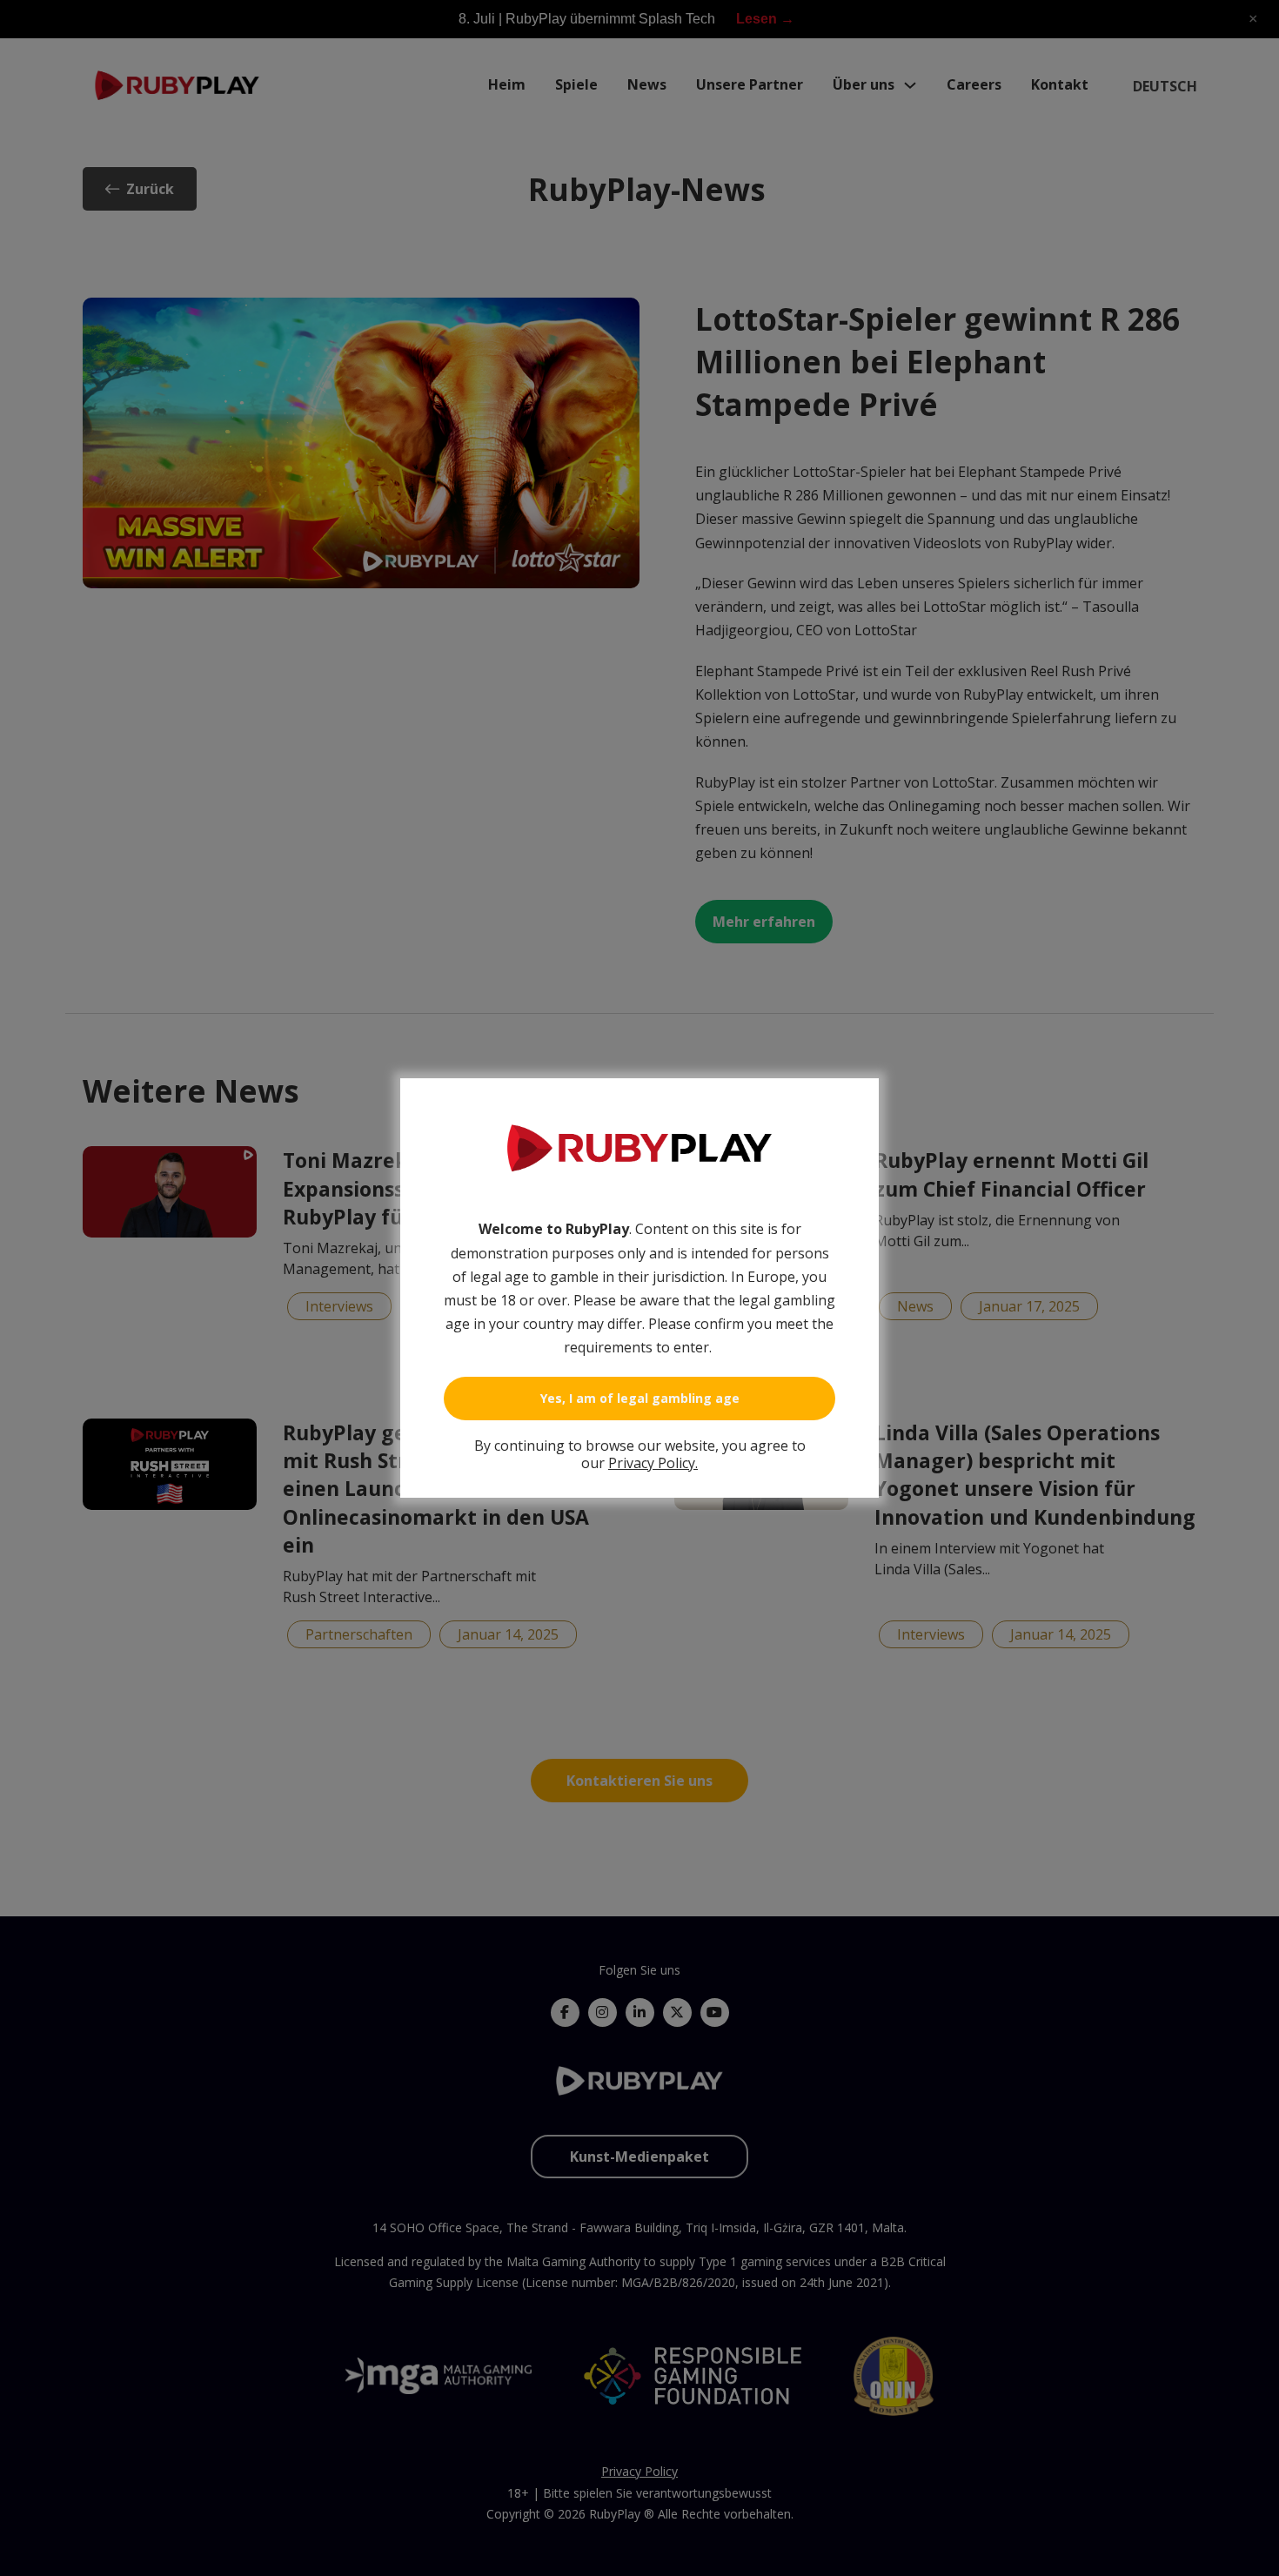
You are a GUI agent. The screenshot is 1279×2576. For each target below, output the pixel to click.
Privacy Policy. (653, 1463)
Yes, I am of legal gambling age (640, 1398)
